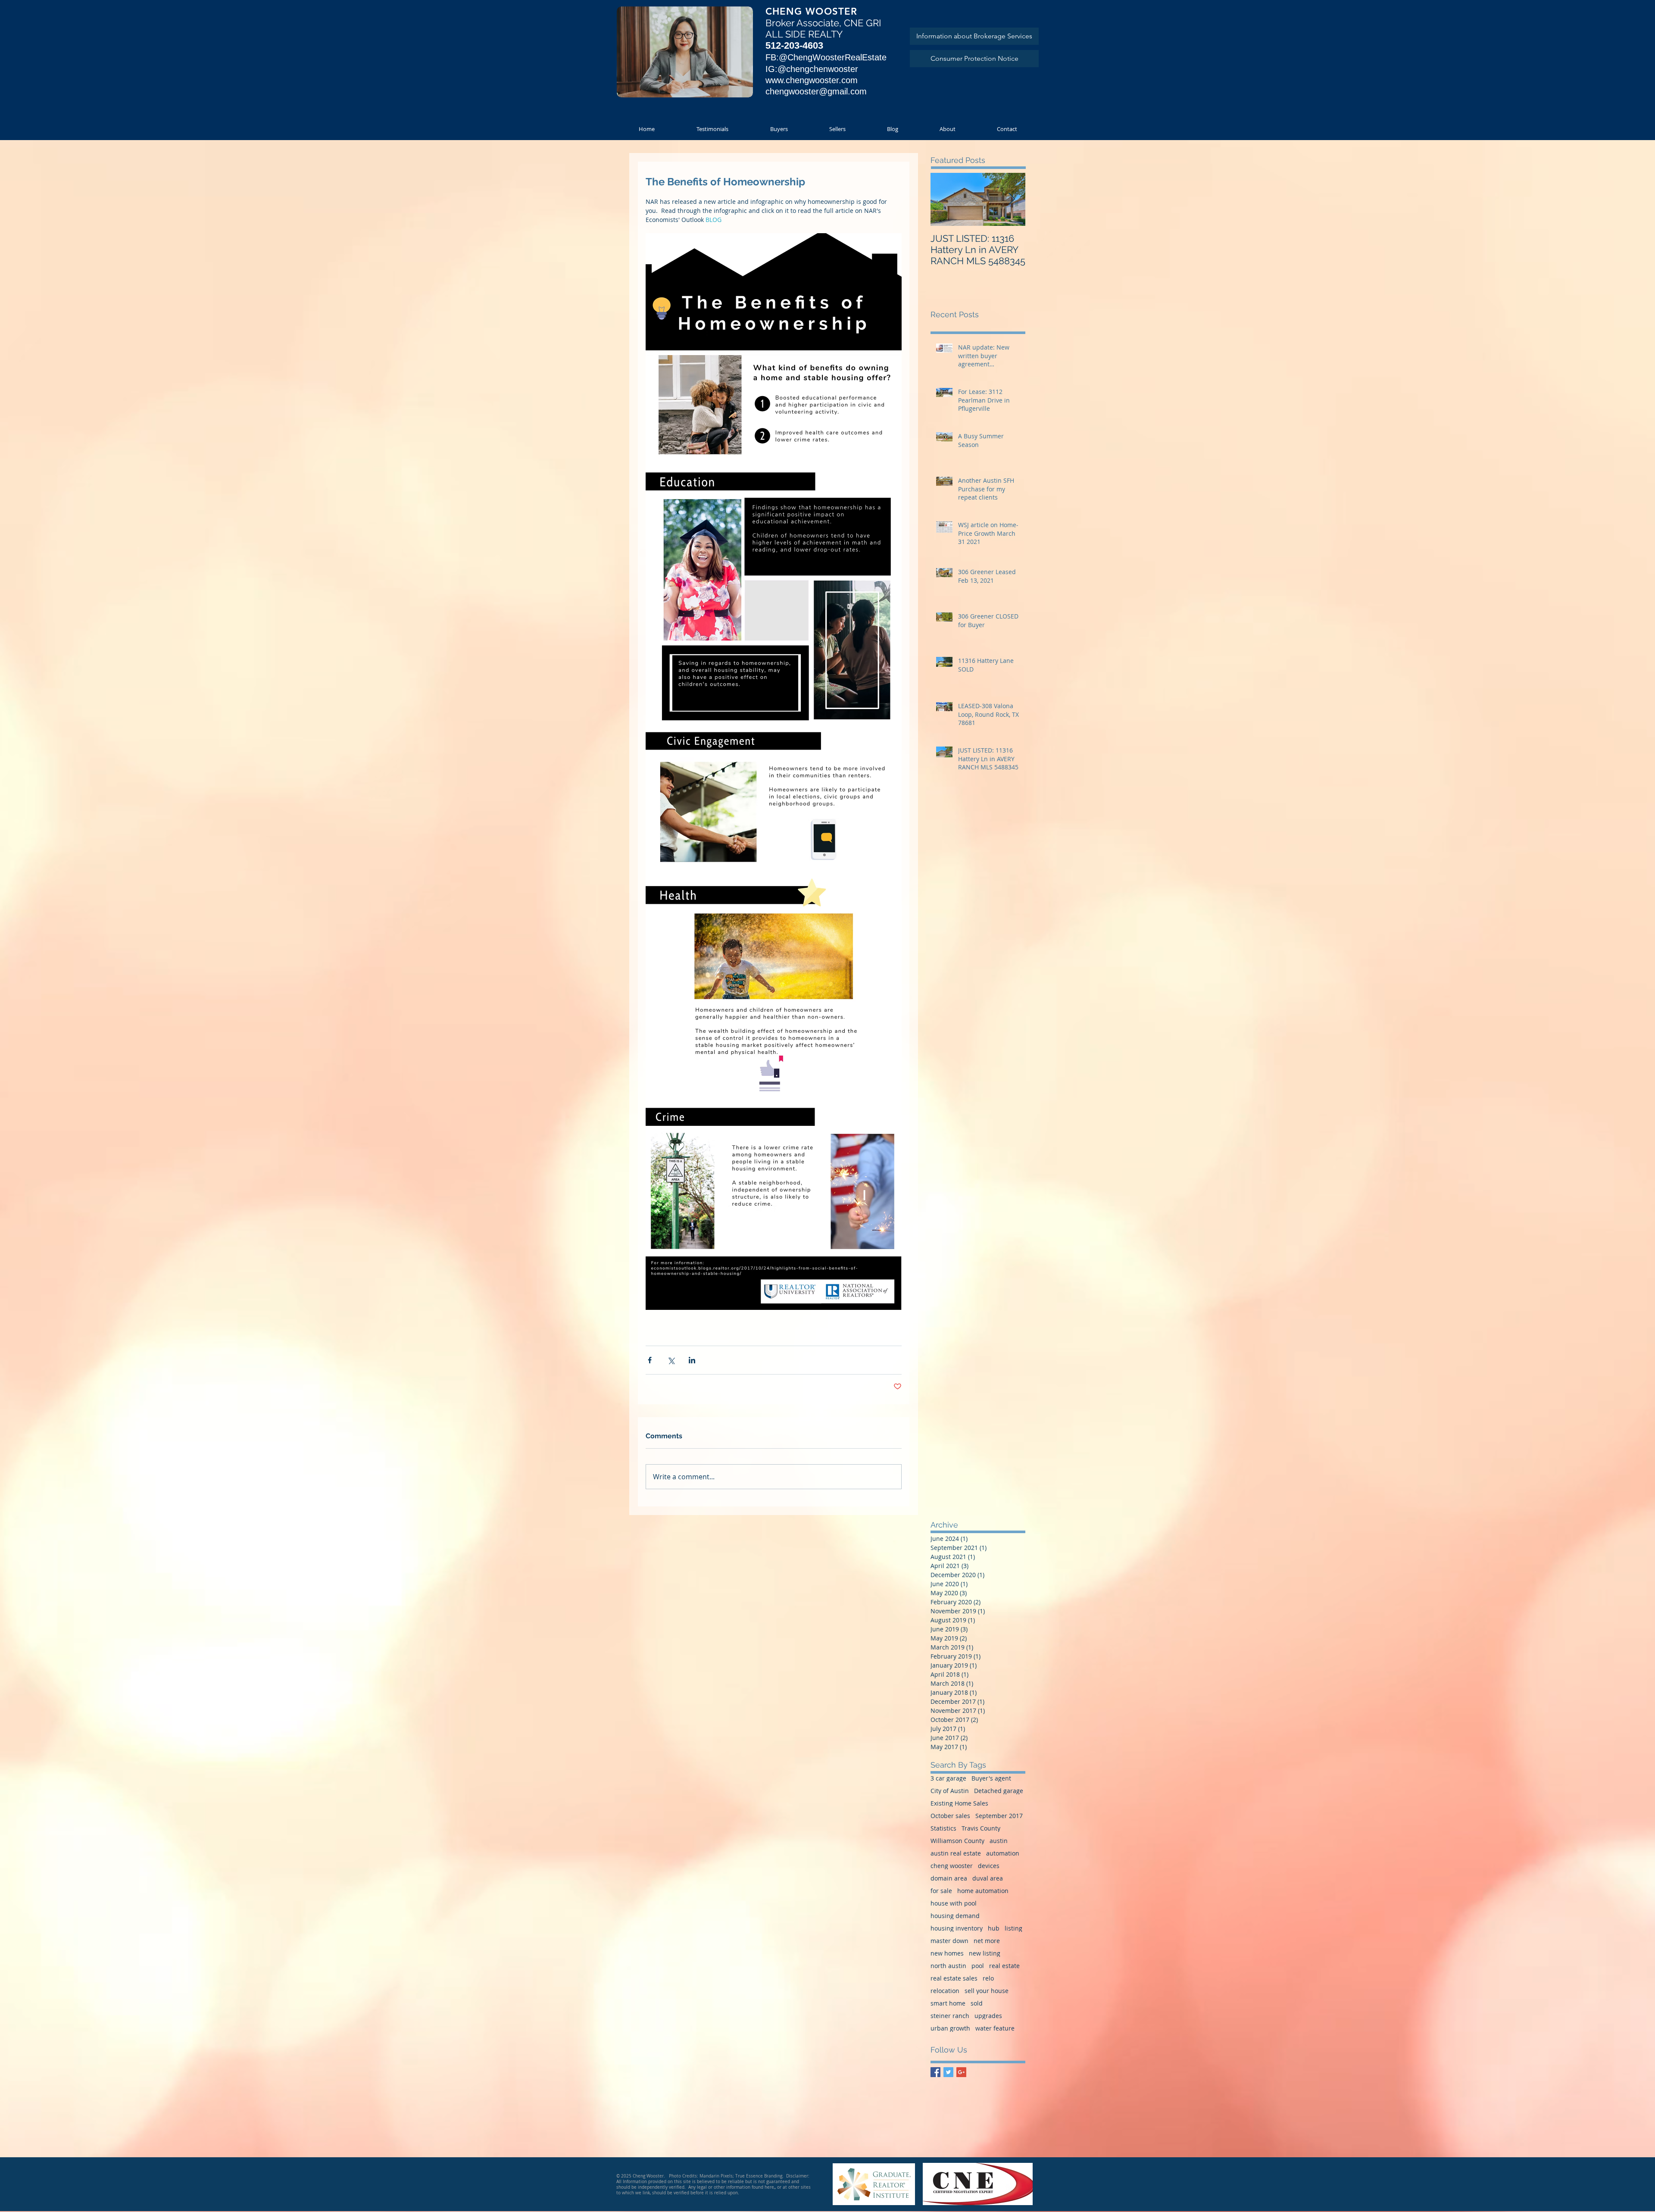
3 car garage (948, 1778)
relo (988, 1978)
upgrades (988, 2016)
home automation (983, 1891)
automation (1003, 1853)
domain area (949, 1878)
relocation (945, 1991)
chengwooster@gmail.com (816, 91)
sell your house (987, 1991)
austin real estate (956, 1853)
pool (978, 1966)
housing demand (955, 1916)
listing (1013, 1928)
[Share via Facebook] (650, 1360)
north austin (948, 1966)
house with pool (954, 1903)
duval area (988, 1878)
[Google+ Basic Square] (961, 2072)
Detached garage (999, 1791)
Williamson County (957, 1841)
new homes (947, 1953)
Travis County (981, 1828)
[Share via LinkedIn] (692, 1360)
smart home (948, 2003)
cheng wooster (952, 1866)
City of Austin (950, 1791)
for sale (941, 1891)
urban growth (950, 2028)
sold (977, 2003)
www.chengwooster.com (812, 80)
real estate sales (954, 1978)
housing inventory (957, 1928)
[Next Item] (1012, 199)
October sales (950, 1816)
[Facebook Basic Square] (935, 2072)
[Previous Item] (944, 199)
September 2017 (999, 1816)
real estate (1004, 1966)
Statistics (943, 1828)
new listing (985, 1953)
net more (987, 1941)
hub (994, 1928)
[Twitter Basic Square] (948, 2072)
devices (989, 1866)
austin (999, 1841)
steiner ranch (950, 2016)
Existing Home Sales (959, 1803)
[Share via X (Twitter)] (671, 1360)
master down (949, 1941)
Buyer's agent (991, 1778)
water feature (995, 2028)
